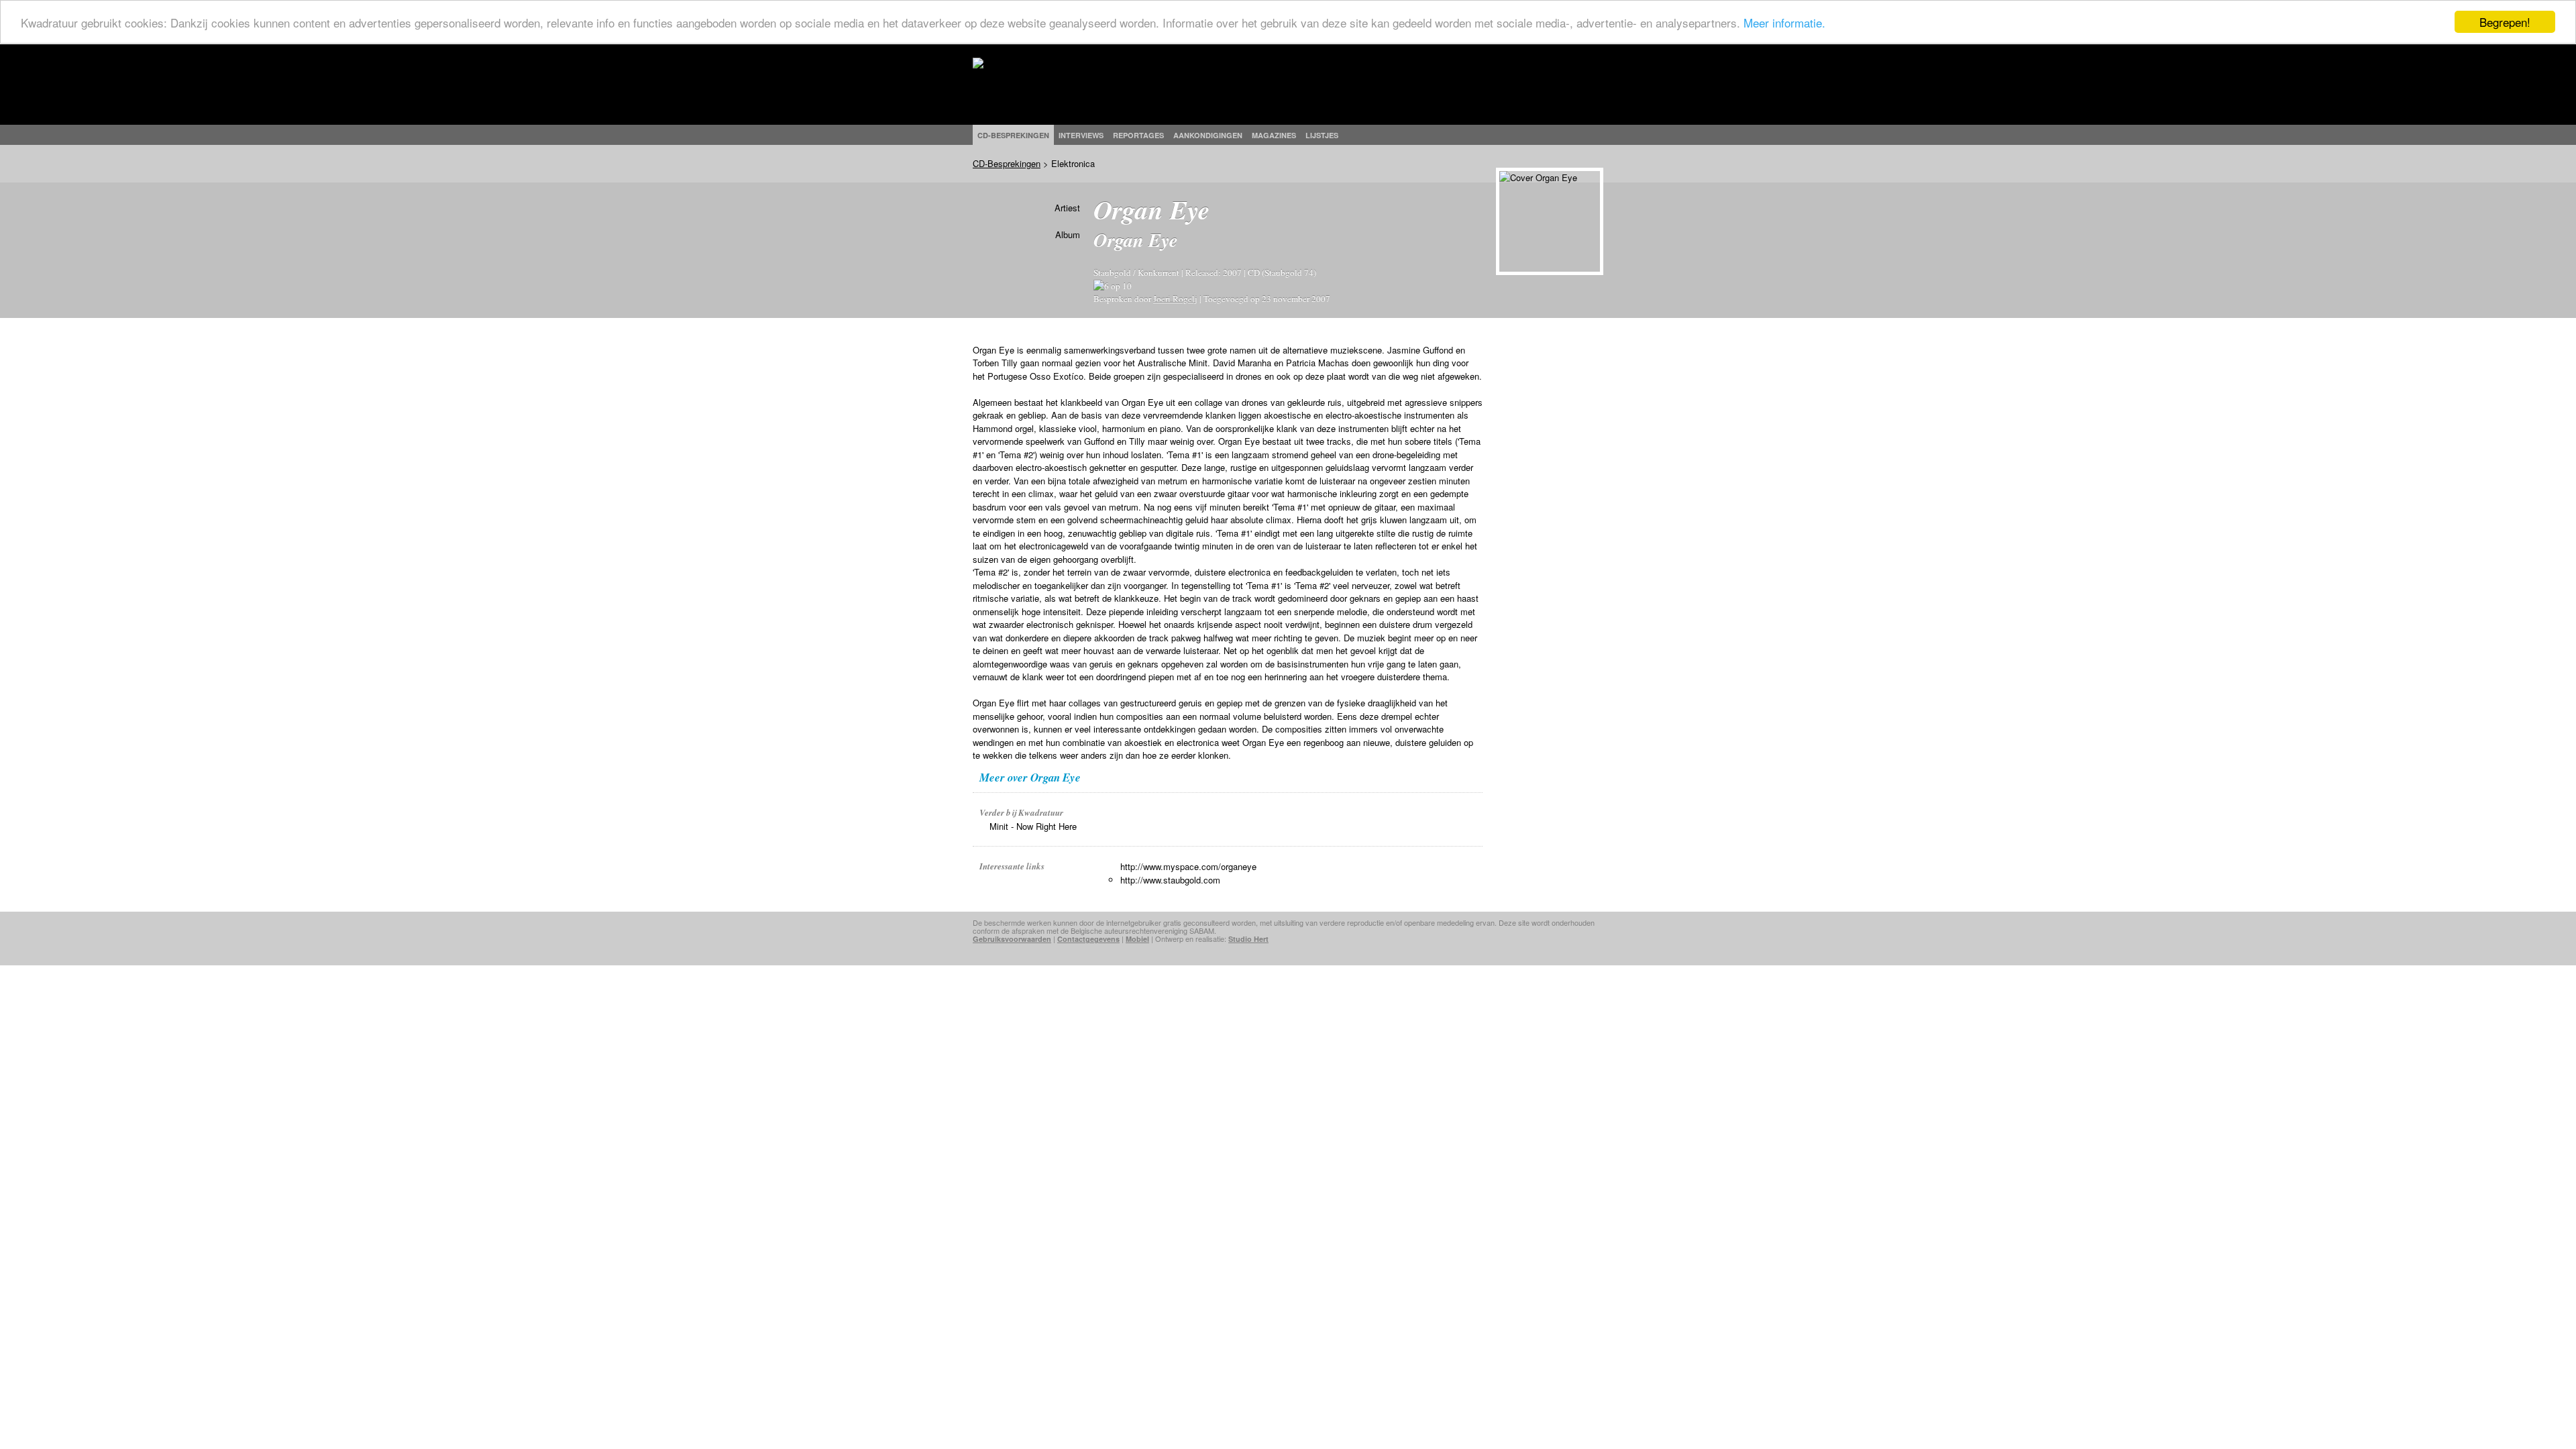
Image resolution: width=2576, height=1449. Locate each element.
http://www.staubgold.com (1170, 880)
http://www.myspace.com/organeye (1188, 866)
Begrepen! (2505, 22)
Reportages (1138, 135)
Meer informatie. (1784, 22)
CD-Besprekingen (1007, 163)
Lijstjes (1322, 135)
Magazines (1274, 135)
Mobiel (1137, 939)
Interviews (1081, 135)
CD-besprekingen (1013, 135)
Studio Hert (1248, 939)
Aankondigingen (1208, 135)
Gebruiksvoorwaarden (1012, 939)
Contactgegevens (1088, 939)
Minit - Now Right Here (1033, 826)
